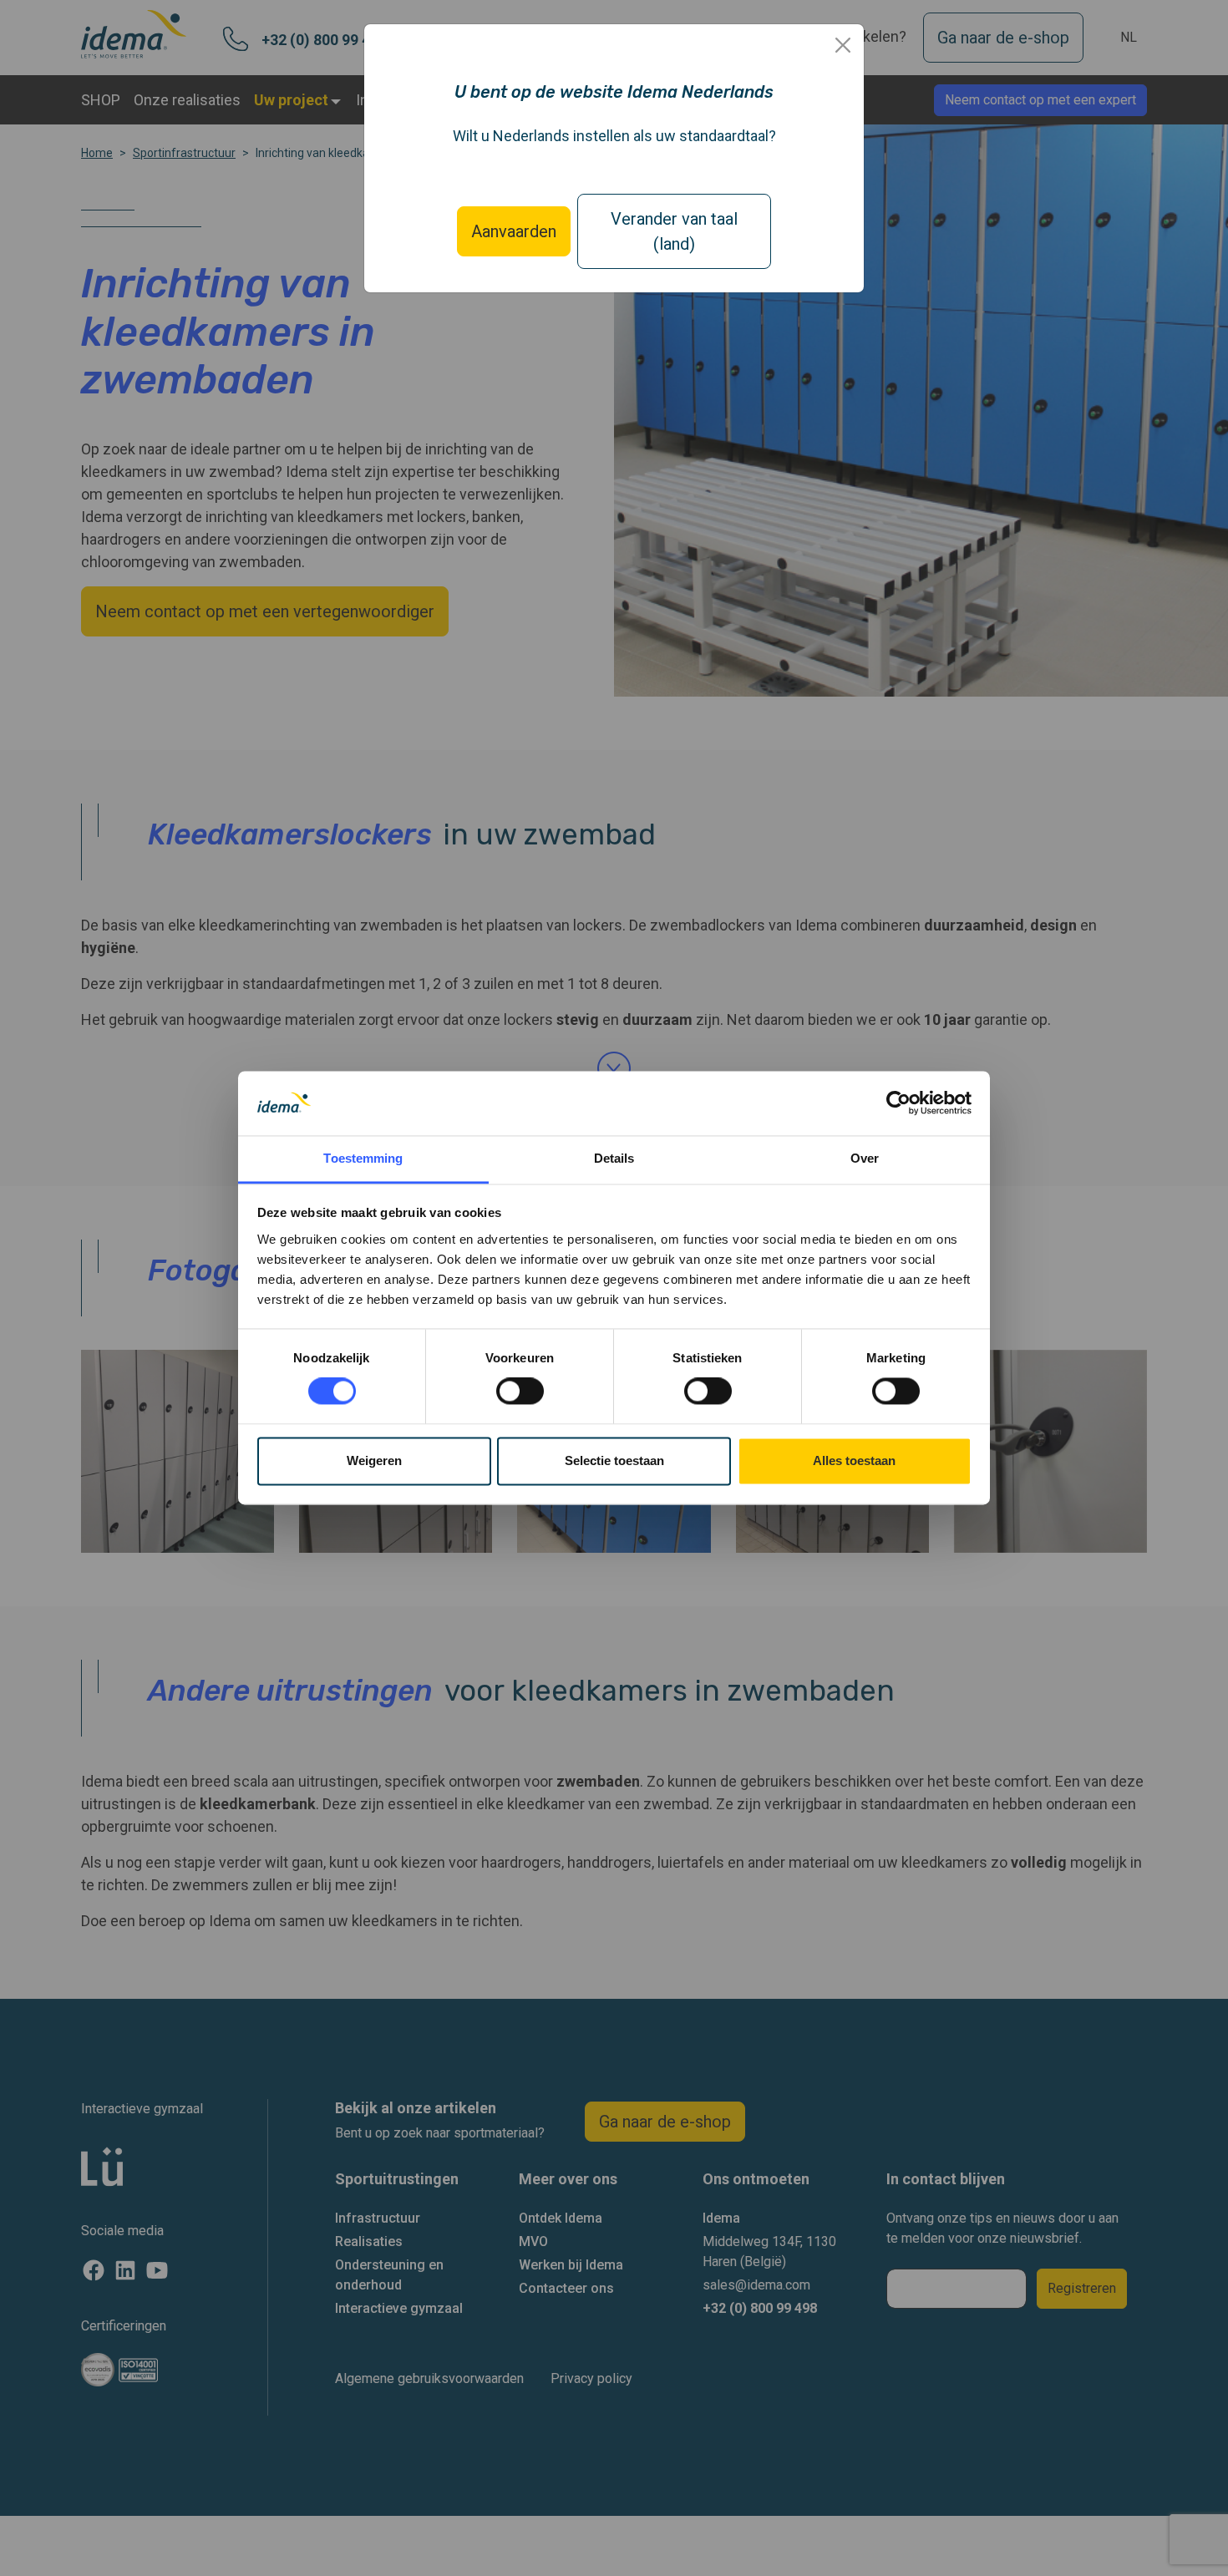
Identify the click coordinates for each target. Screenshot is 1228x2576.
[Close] (843, 45)
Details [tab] (614, 1158)
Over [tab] (865, 1158)
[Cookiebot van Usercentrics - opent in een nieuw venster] (898, 1103)
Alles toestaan (854, 1460)
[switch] (520, 1392)
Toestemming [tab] (363, 1158)
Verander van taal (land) (674, 231)
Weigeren (374, 1460)
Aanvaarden (514, 231)
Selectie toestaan (614, 1460)
